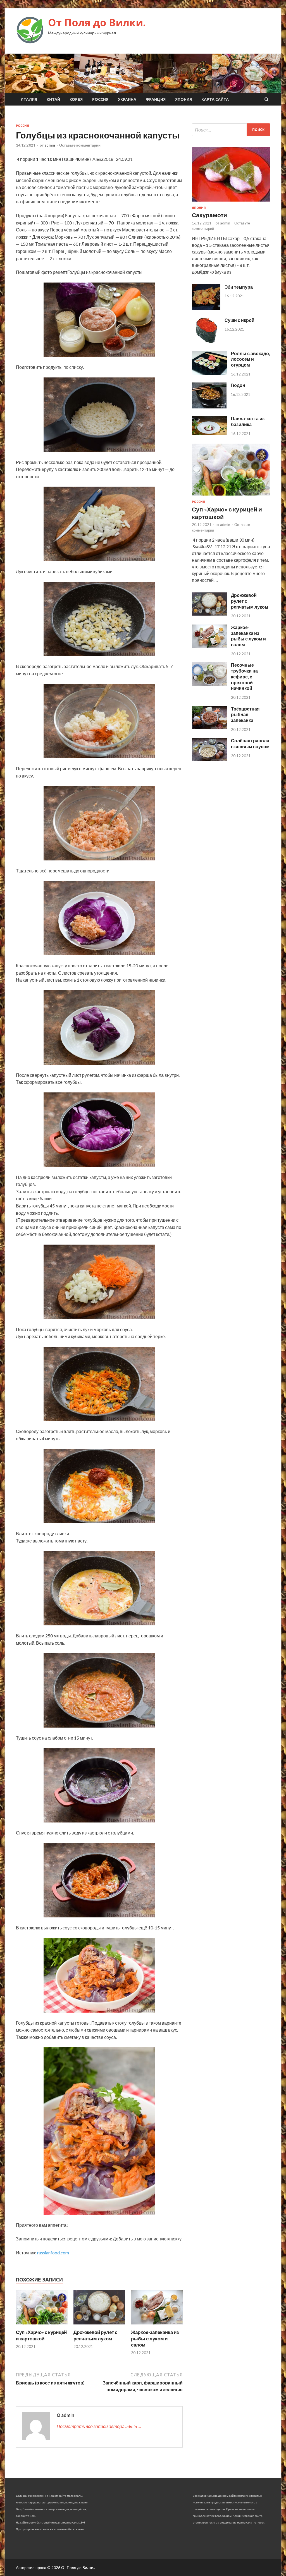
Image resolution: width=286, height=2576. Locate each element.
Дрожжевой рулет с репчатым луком (95, 2335)
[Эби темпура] (206, 308)
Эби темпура (239, 287)
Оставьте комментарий (80, 145)
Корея (76, 99)
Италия (29, 99)
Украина (127, 99)
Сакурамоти (209, 215)
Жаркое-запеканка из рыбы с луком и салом (155, 2338)
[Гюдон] (209, 407)
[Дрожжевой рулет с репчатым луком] (99, 2326)
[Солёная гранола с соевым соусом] (209, 760)
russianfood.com (53, 2253)
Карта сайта (215, 99)
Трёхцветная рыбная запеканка (245, 715)
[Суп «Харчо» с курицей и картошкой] (42, 2326)
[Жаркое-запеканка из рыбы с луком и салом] (157, 2326)
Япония (183, 99)
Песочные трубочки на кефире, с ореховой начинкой (244, 676)
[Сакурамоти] (231, 203)
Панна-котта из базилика (248, 421)
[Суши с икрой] (206, 342)
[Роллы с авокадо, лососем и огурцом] (209, 373)
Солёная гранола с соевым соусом (250, 743)
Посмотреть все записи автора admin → (99, 2426)
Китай (53, 99)
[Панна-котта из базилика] (209, 433)
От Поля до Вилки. (97, 22)
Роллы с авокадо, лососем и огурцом (251, 359)
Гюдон (238, 385)
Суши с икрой (239, 320)
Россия (100, 99)
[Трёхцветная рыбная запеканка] (209, 727)
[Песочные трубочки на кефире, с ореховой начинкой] (209, 684)
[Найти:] (231, 130)
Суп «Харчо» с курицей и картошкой (41, 2335)
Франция (156, 99)
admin (50, 145)
